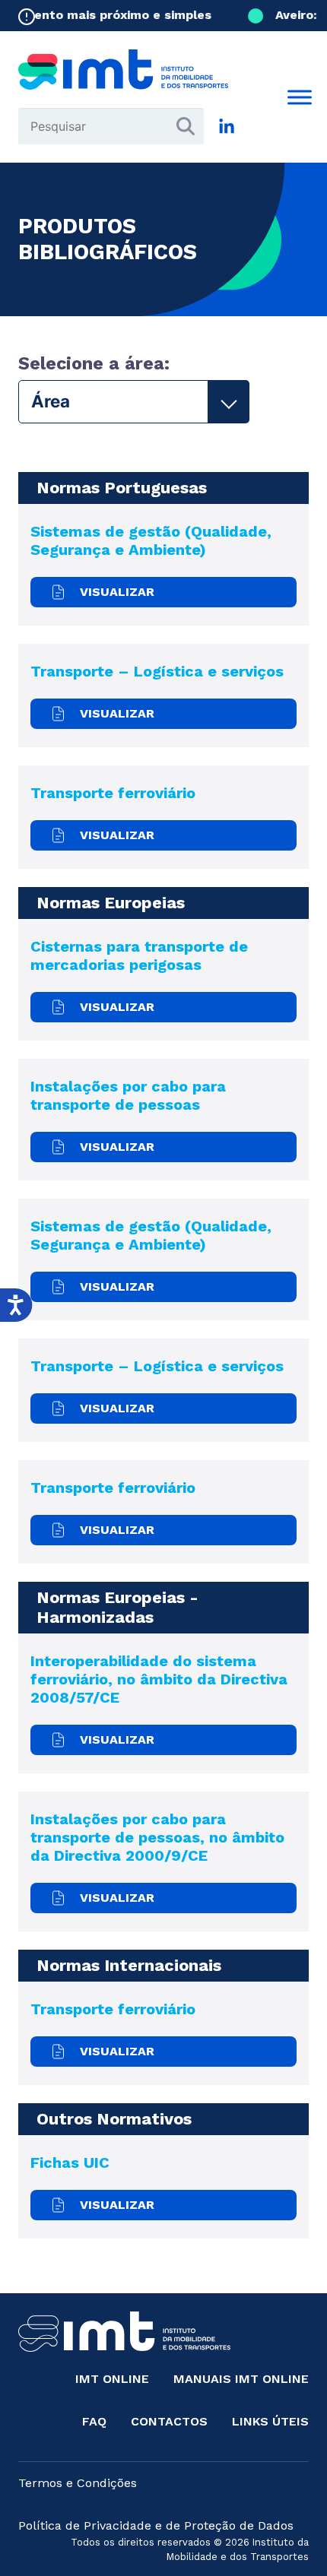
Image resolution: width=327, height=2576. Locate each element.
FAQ (94, 2421)
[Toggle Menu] (300, 97)
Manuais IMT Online (241, 2379)
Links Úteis (270, 2421)
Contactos (169, 2421)
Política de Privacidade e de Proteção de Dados (156, 2525)
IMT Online (112, 2379)
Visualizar (117, 592)
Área (51, 401)
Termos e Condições (78, 2483)
